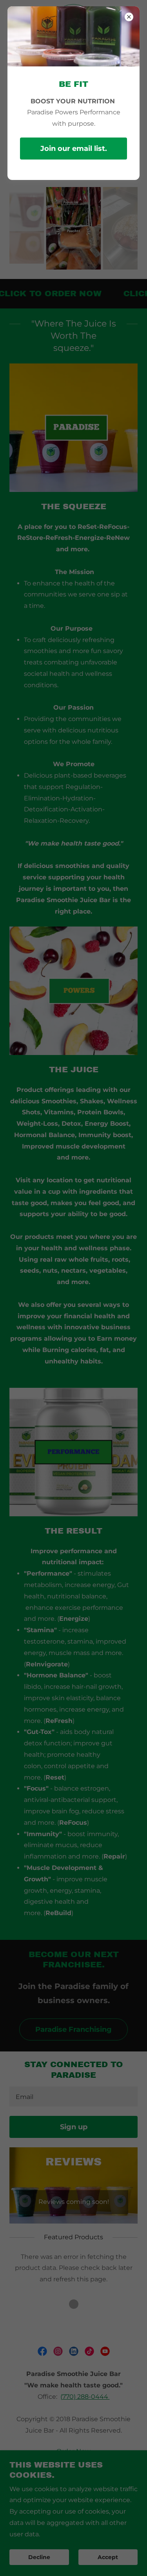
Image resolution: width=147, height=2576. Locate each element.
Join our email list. (74, 149)
